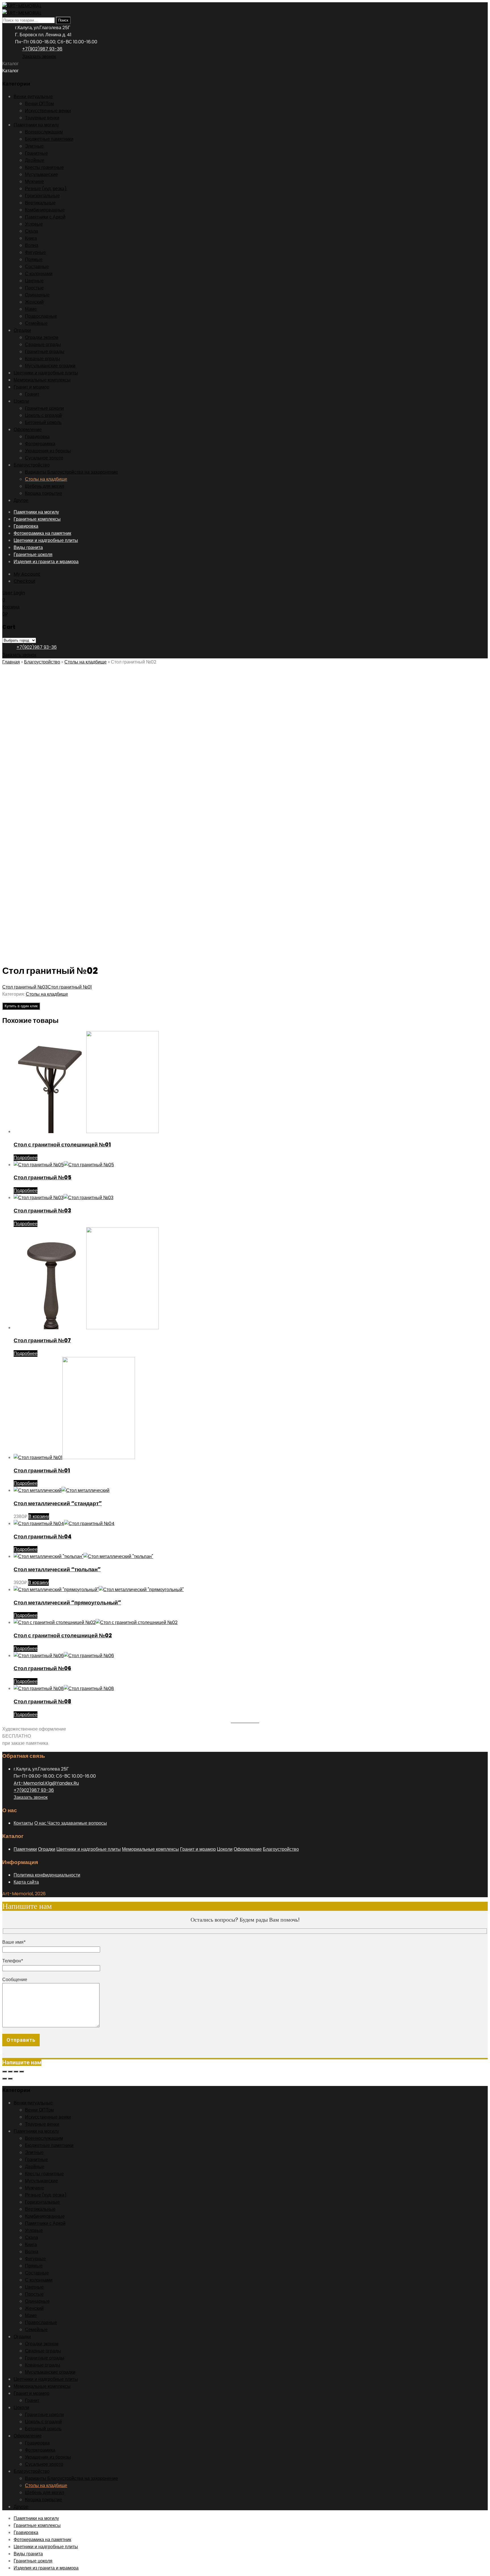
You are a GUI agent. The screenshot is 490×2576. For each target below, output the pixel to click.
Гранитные (36, 153)
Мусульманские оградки (50, 366)
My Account (27, 574)
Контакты (23, 1823)
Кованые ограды (43, 359)
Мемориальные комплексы (42, 380)
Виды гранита (28, 547)
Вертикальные (40, 203)
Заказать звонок (39, 57)
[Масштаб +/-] (5, 2072)
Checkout (25, 581)
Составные (37, 267)
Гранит (32, 394)
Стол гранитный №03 (25, 987)
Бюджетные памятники (49, 139)
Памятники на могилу (36, 125)
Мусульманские (41, 174)
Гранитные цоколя (33, 555)
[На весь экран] (10, 2072)
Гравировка (37, 437)
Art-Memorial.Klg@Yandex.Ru (46, 1783)
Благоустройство (32, 465)
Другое (21, 500)
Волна (32, 245)
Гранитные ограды (45, 352)
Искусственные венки (48, 111)
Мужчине (34, 182)
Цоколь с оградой (43, 415)
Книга (31, 238)
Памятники (25, 1849)
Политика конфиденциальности (47, 1875)
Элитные (34, 146)
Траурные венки (42, 118)
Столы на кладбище (46, 479)
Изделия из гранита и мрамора (46, 562)
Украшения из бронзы (48, 451)
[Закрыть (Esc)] (22, 2072)
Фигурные (35, 252)
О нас (41, 1823)
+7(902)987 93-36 (42, 49)
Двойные (35, 160)
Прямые (34, 259)
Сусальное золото (44, 458)
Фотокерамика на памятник (42, 533)
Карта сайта (26, 1882)
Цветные (34, 281)
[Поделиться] (16, 2072)
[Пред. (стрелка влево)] (5, 2079)
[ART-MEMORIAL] (22, 6)
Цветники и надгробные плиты (46, 373)
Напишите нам (22, 2062)
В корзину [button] (39, 1516)
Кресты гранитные (44, 167)
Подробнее (26, 1158)
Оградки (22, 330)
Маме (31, 309)
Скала (31, 231)
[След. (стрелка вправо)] (10, 2079)
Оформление (28, 430)
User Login (14, 593)
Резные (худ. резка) (46, 189)
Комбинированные (45, 210)
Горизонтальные (42, 196)
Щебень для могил (45, 486)
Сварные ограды (43, 344)
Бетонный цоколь (43, 422)
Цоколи (21, 401)
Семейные (36, 323)
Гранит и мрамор (31, 387)
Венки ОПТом (39, 104)
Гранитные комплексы (37, 519)
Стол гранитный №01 (70, 987)
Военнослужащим (44, 132)
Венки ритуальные (33, 97)
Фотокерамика (40, 444)
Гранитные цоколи (44, 408)
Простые (34, 288)
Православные (41, 316)
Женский (34, 302)
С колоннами (39, 274)
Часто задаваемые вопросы (77, 1823)
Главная (11, 662)
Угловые (34, 224)
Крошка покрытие (44, 493)
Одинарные (37, 295)
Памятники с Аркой (45, 217)
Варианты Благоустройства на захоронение (71, 472)
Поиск (63, 20)
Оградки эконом (42, 337)
